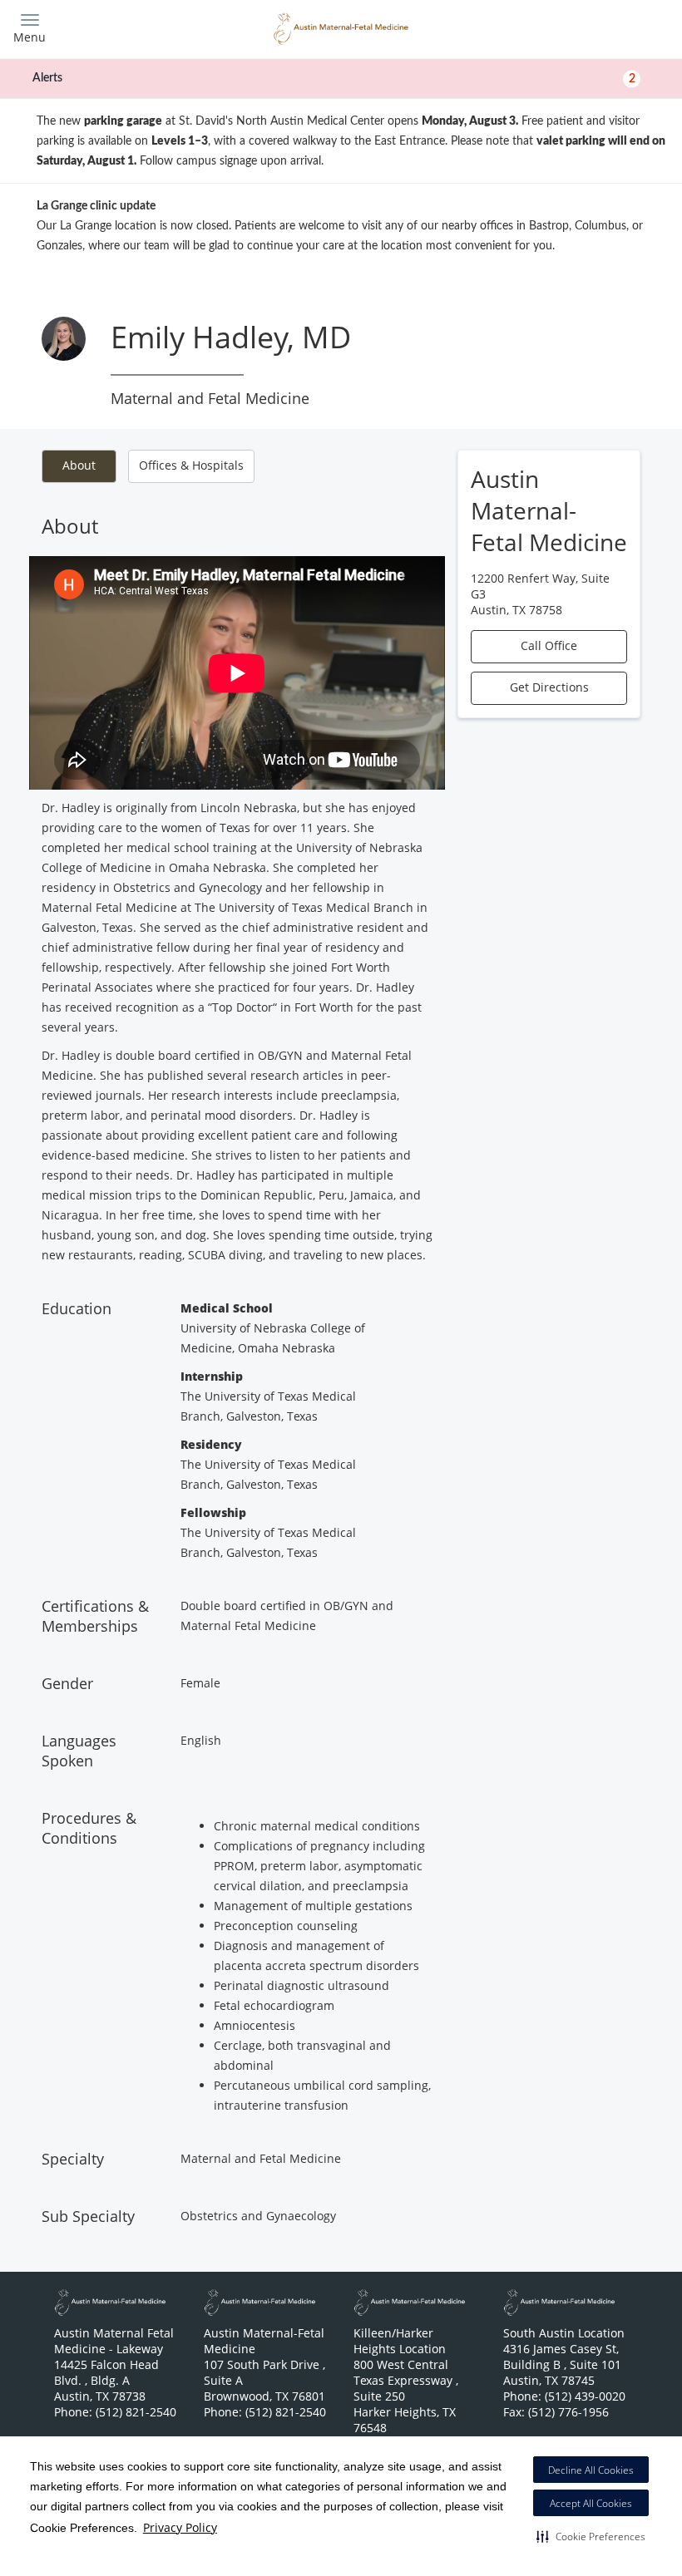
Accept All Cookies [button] (591, 2503)
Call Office (549, 645)
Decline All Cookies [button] (591, 2470)
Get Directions (549, 687)
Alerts (334, 78)
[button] (591, 2536)
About (79, 465)
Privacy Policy (180, 2527)
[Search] (588, 27)
